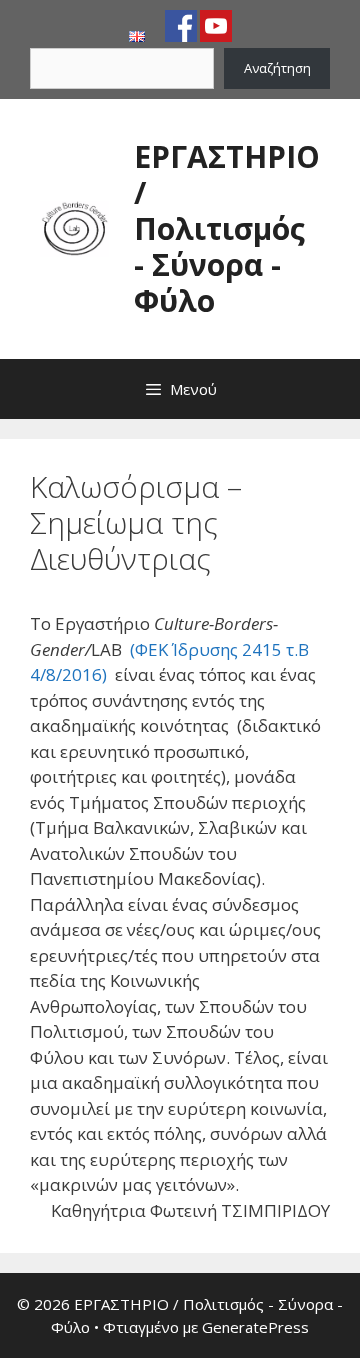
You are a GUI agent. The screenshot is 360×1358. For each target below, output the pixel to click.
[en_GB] (137, 37)
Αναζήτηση (277, 68)
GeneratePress (255, 1327)
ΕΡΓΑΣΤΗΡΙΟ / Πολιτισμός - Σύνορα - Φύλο (227, 228)
